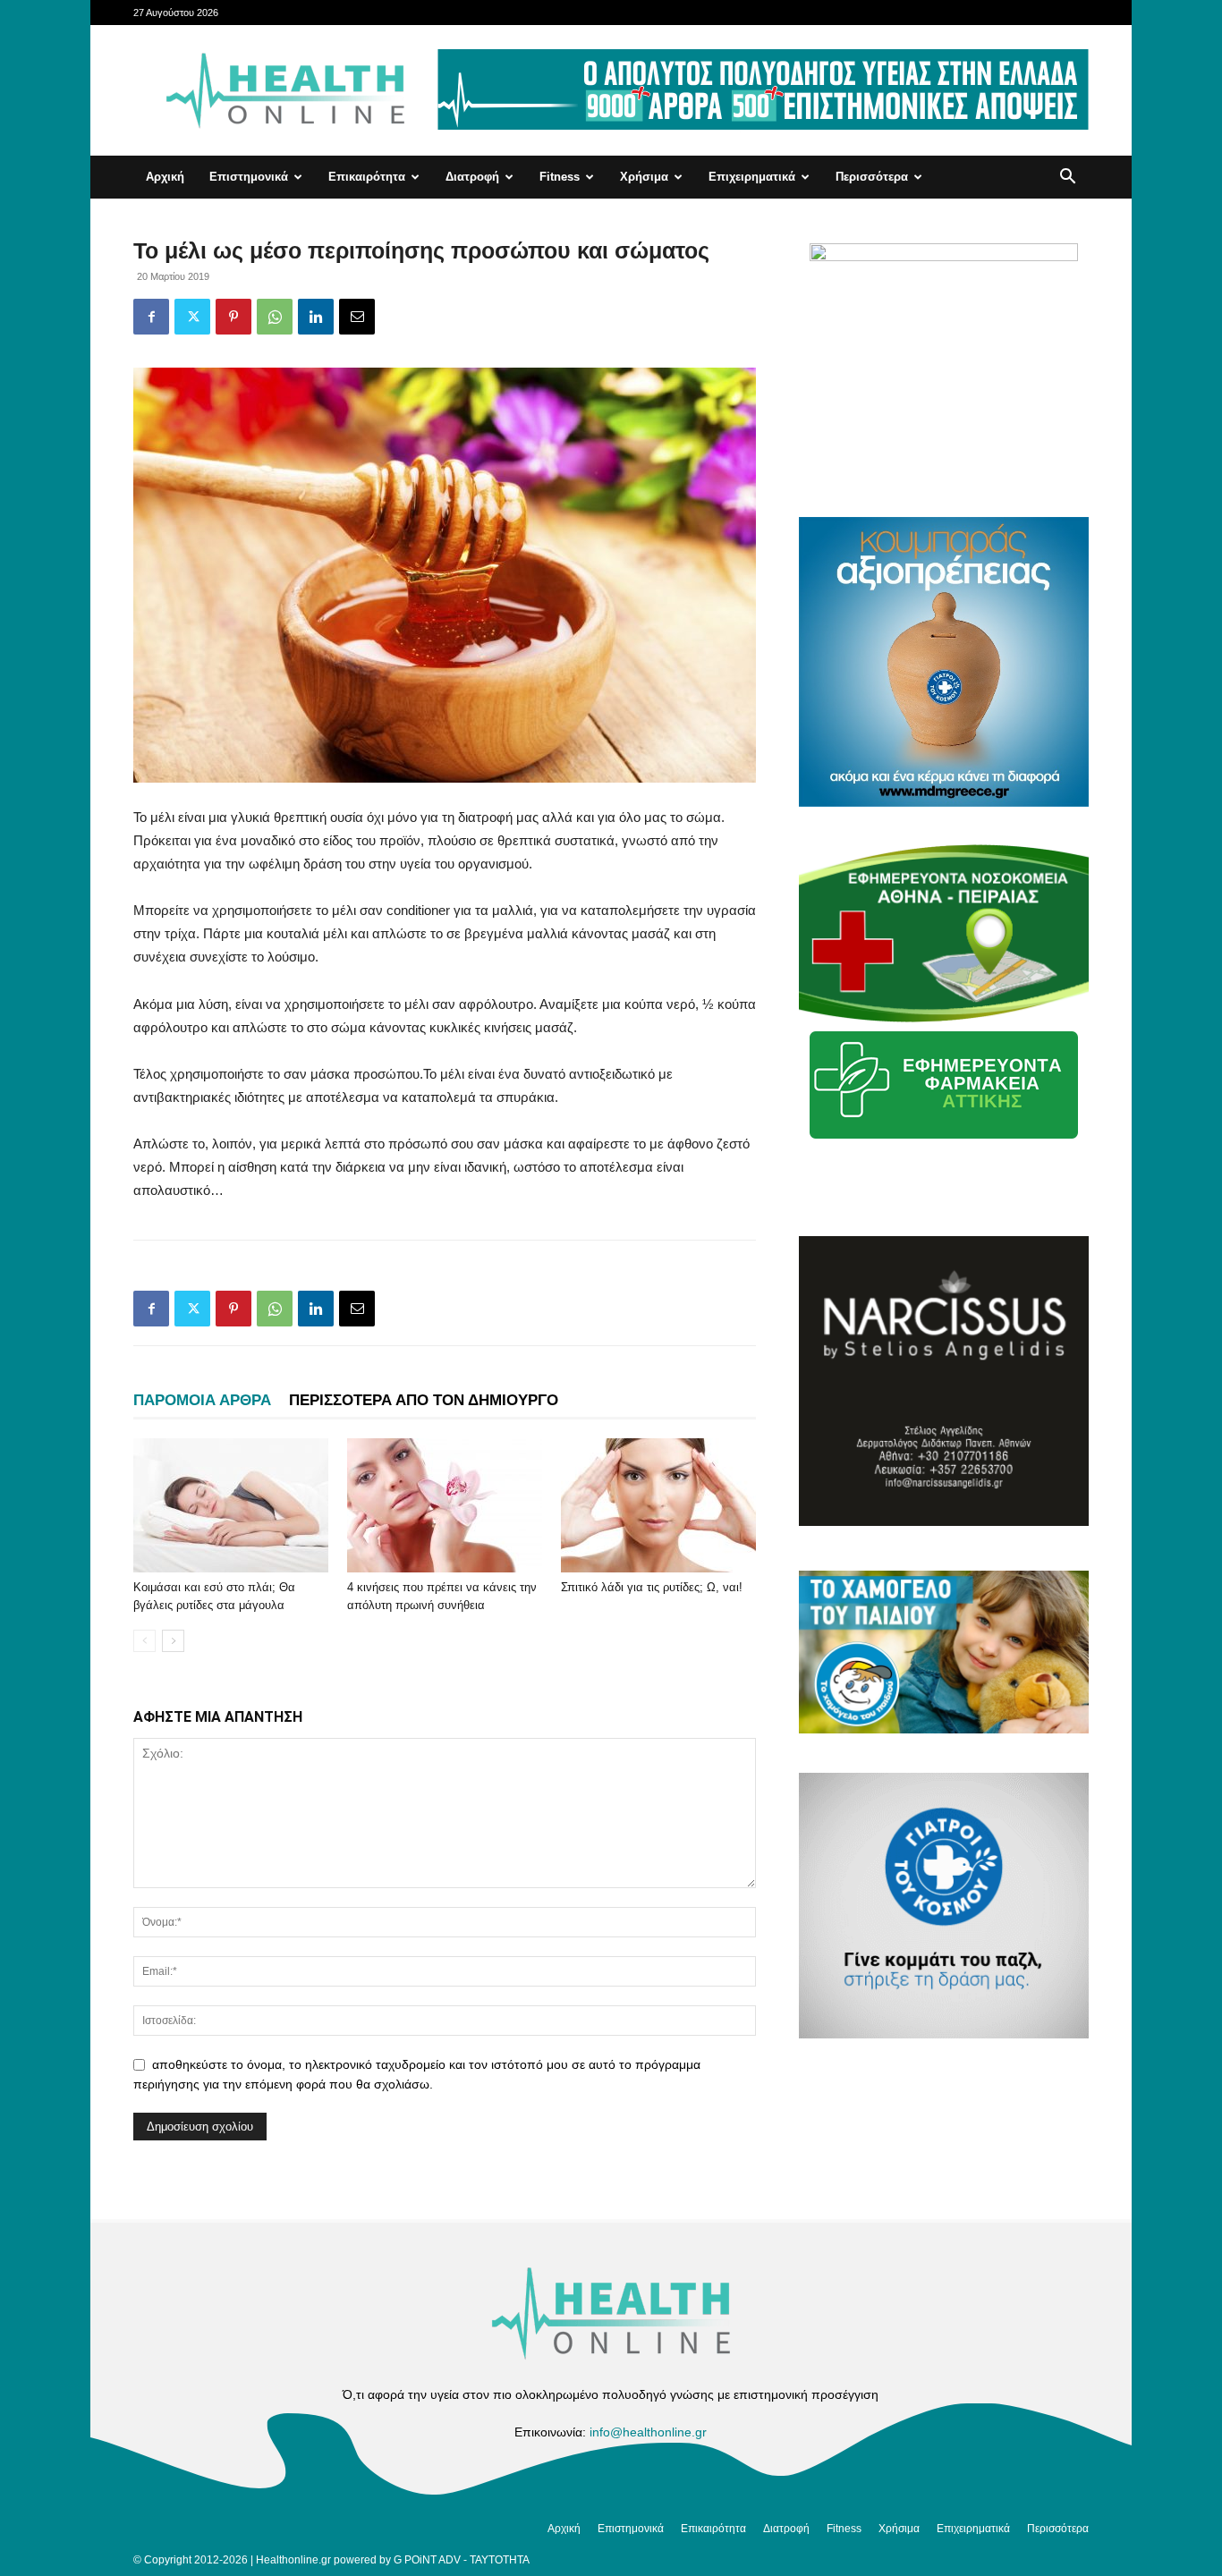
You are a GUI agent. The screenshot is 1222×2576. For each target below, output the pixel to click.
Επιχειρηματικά (752, 177)
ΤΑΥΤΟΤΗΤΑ (500, 2560)
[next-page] (173, 1641)
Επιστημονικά (249, 177)
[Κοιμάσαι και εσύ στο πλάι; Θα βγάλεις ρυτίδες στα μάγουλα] (231, 1505)
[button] (1067, 178)
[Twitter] (192, 317)
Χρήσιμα (644, 177)
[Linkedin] (316, 317)
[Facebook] (151, 317)
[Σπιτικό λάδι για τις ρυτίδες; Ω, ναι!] (658, 1505)
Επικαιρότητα (367, 177)
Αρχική (165, 177)
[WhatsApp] (275, 317)
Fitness (560, 177)
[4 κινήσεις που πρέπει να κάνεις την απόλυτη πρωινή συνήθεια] (445, 1505)
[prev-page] (144, 1641)
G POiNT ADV (427, 2560)
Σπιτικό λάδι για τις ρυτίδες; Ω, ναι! (652, 1587)
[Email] (357, 317)
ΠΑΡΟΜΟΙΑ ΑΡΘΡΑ (202, 1400)
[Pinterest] (233, 317)
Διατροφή (472, 177)
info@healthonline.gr (648, 2432)
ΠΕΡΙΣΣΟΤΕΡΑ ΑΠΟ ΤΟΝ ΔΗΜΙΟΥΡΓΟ (424, 1400)
